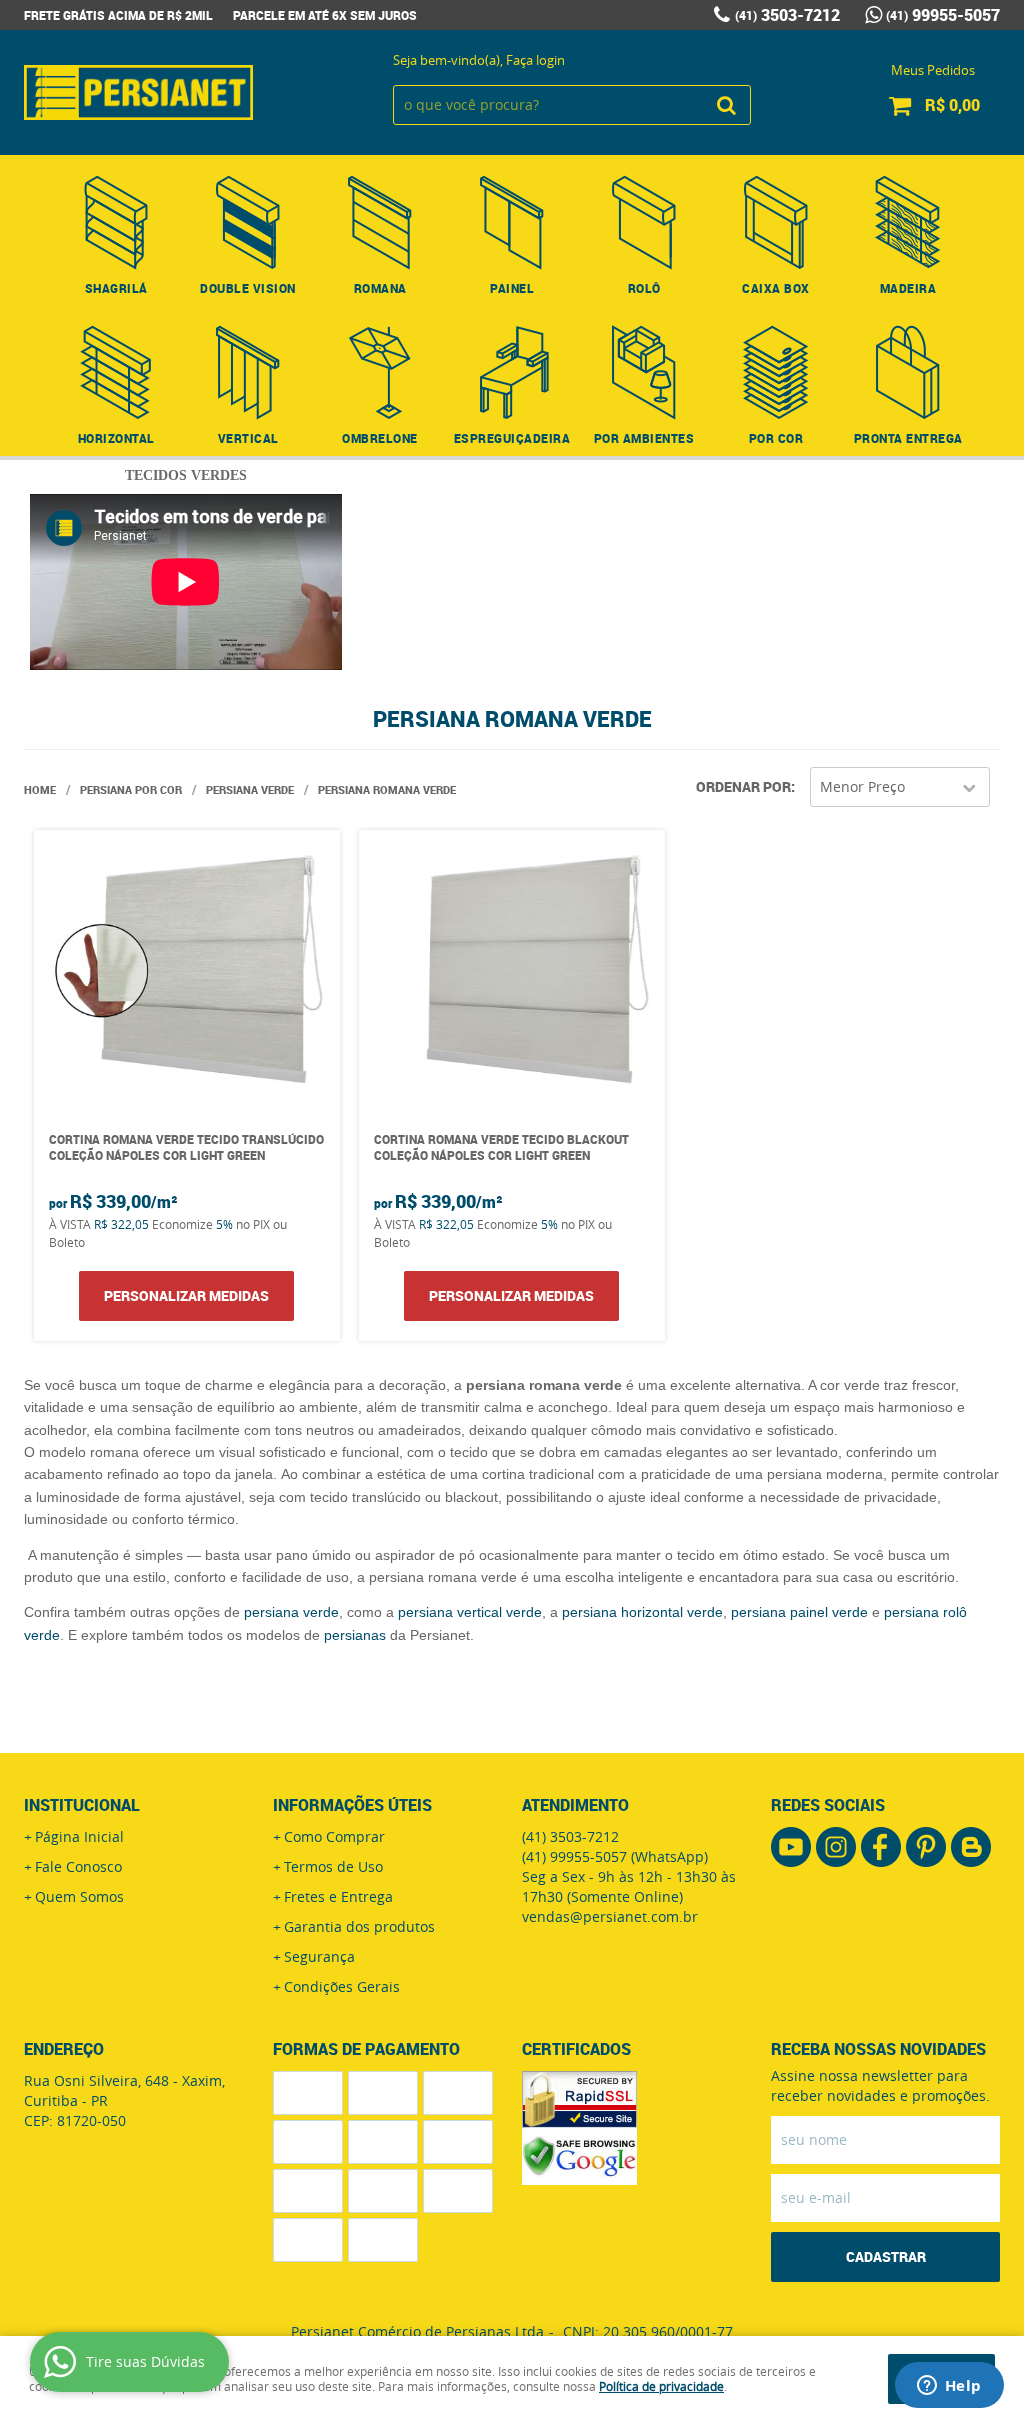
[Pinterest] (926, 1847)
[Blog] (971, 1847)
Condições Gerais (342, 1986)
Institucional (82, 1805)
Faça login (535, 60)
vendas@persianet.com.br (610, 1916)
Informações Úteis (352, 1805)
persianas (355, 1635)
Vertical (248, 438)
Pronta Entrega (908, 438)
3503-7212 (787, 15)
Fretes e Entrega (338, 1896)
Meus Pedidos (933, 70)
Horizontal (116, 438)
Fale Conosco (78, 1866)
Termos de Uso (333, 1866)
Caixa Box (776, 288)
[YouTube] (791, 1847)
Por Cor (776, 438)
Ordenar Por (743, 786)
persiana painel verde (799, 1612)
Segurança (319, 1956)
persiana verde (291, 1612)
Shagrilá (116, 288)
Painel (512, 288)
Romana (380, 288)
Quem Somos (79, 1896)
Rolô (644, 288)
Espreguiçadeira (512, 438)
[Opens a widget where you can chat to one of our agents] (949, 2387)
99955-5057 (943, 15)
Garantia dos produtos (359, 1926)
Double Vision (248, 288)
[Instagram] (836, 1847)
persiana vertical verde (470, 1612)
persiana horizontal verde (642, 1612)
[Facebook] (881, 1847)
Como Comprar (334, 1836)
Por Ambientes (644, 438)
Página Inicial (79, 1836)
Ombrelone (380, 438)
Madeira (908, 288)
